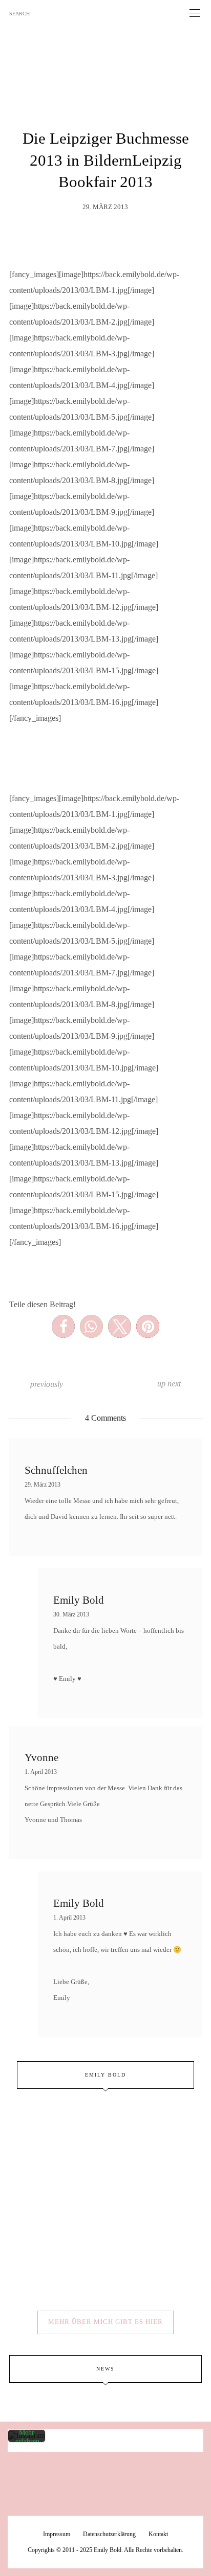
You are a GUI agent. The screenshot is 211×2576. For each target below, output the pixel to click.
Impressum (57, 2534)
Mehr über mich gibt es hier (105, 2322)
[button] (63, 1326)
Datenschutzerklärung (109, 2534)
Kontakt (158, 2534)
